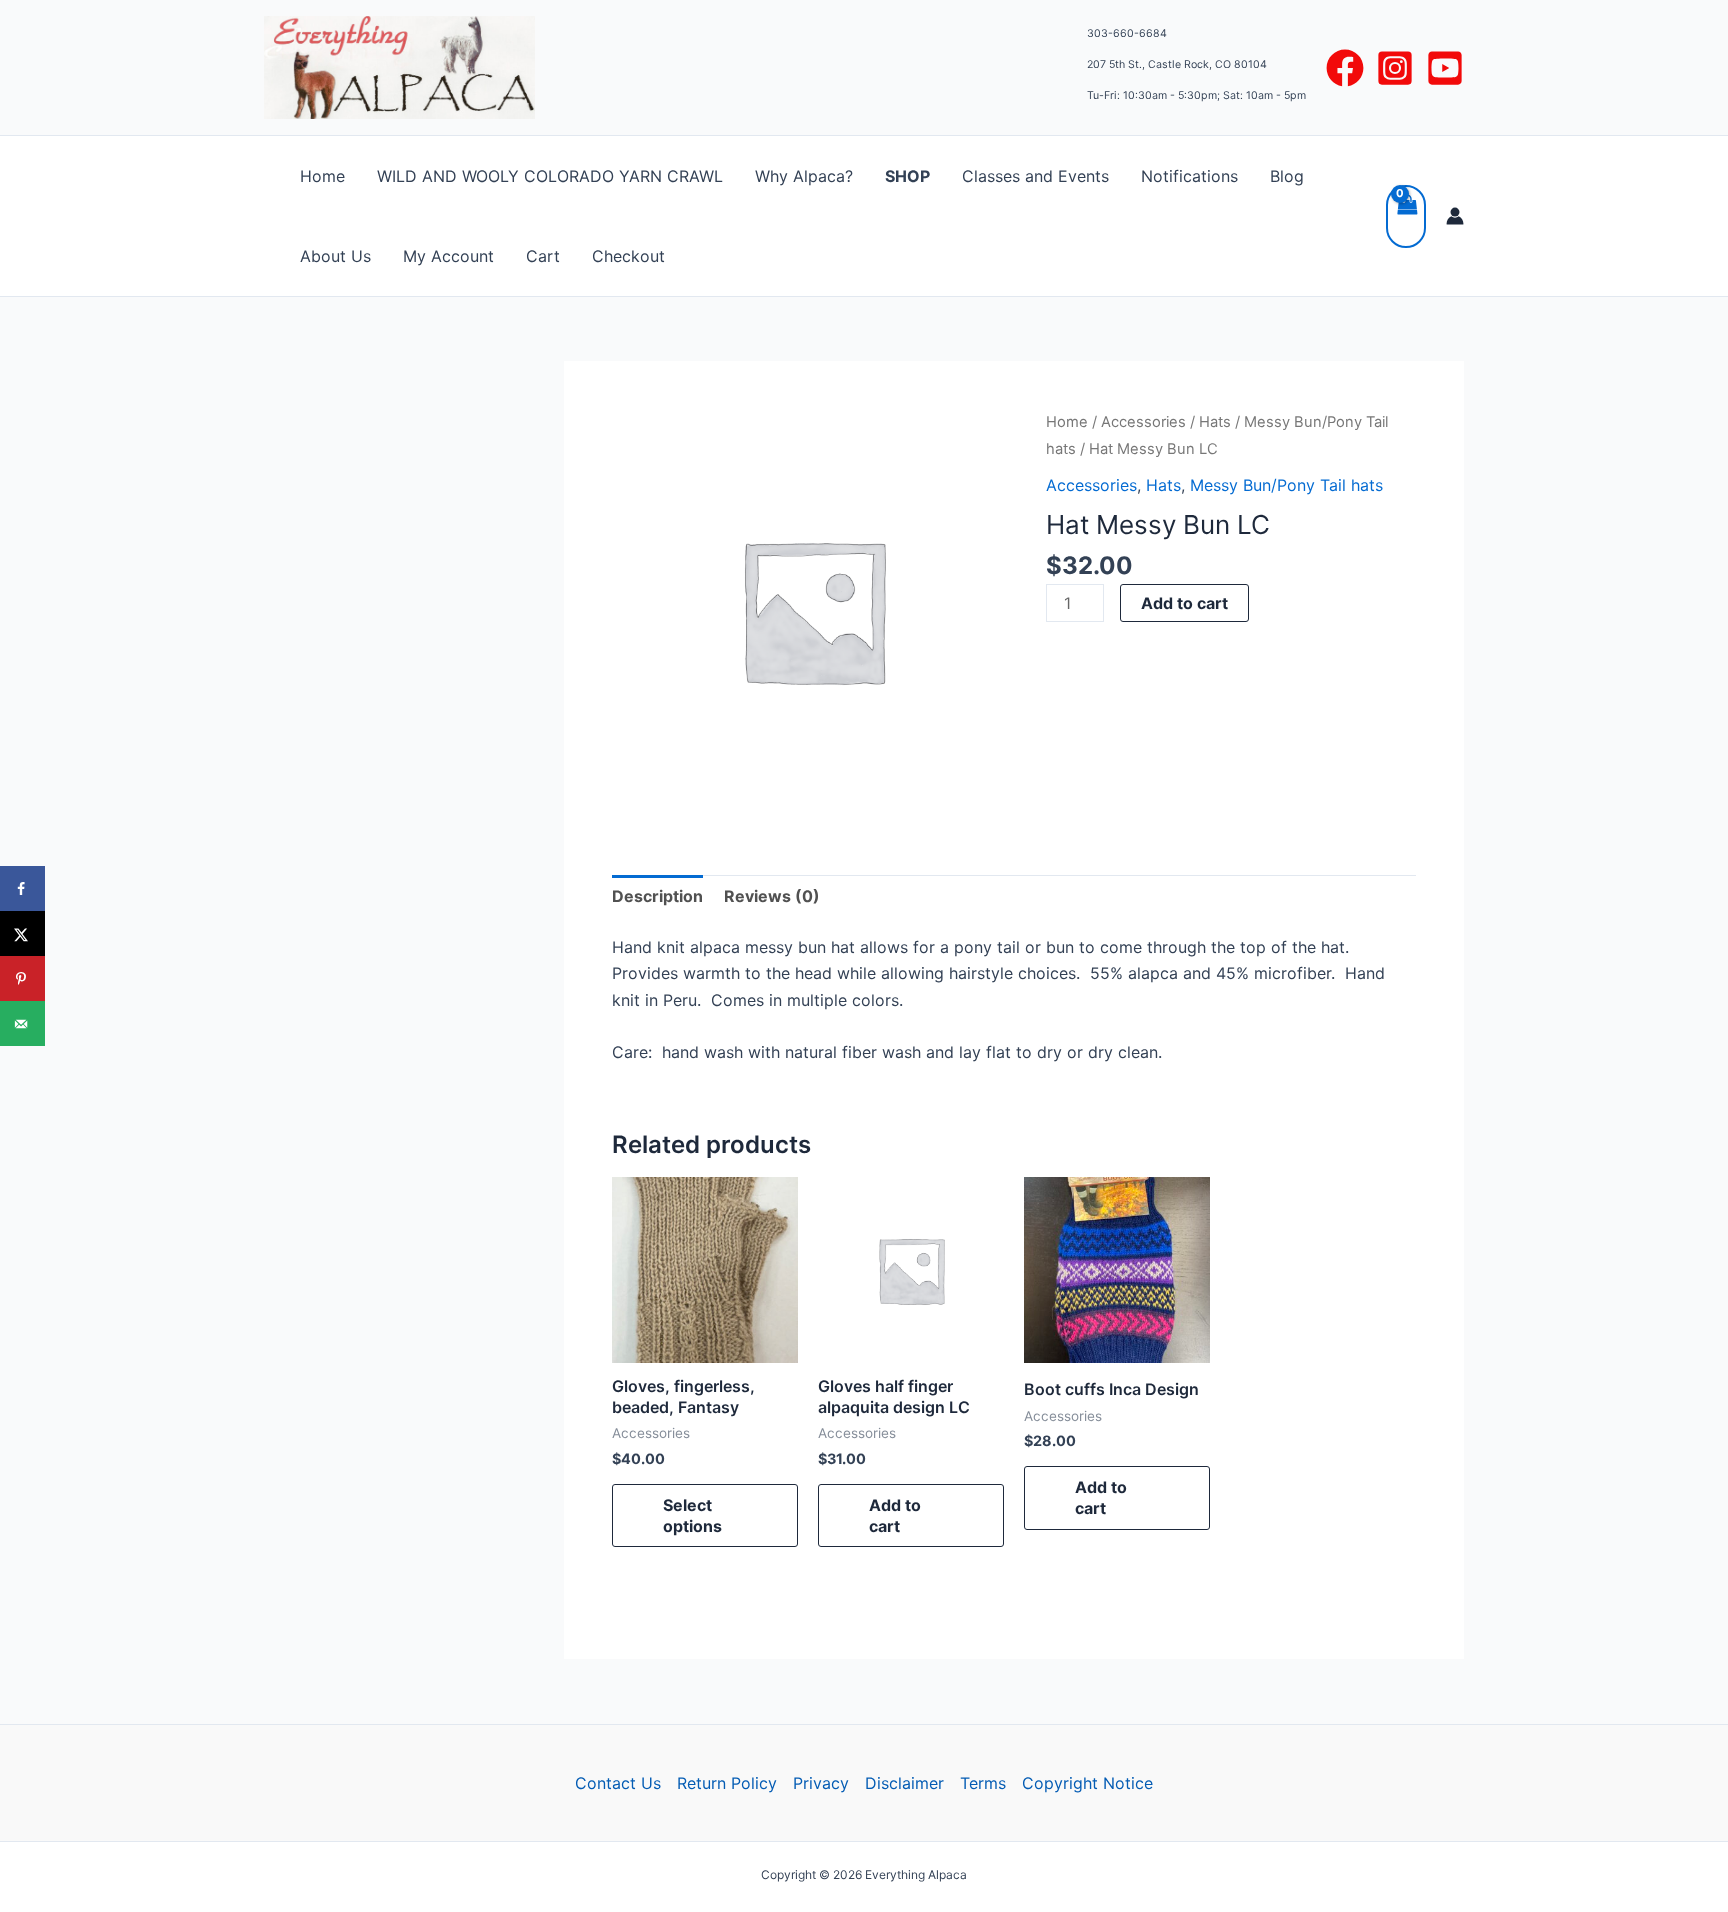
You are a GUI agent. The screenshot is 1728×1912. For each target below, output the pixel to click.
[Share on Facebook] (22, 888)
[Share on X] (22, 933)
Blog (1287, 176)
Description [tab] (657, 896)
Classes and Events (1035, 176)
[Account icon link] (1455, 216)
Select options (692, 1515)
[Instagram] (1395, 68)
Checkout (628, 256)
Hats (1215, 422)
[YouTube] (1445, 68)
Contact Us (618, 1783)
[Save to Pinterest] (22, 978)
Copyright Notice (1087, 1783)
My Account (448, 256)
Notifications (1189, 176)
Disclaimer (904, 1783)
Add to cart (1184, 603)
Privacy (821, 1783)
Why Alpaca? (804, 176)
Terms (983, 1783)
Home (322, 176)
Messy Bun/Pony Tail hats (1286, 485)
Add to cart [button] (895, 1515)
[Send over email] (22, 1023)
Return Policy (727, 1783)
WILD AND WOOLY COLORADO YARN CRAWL (550, 176)
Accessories (1143, 422)
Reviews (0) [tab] (772, 896)
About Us (335, 256)
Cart (543, 256)
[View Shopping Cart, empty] (1406, 216)
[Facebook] (1345, 68)
